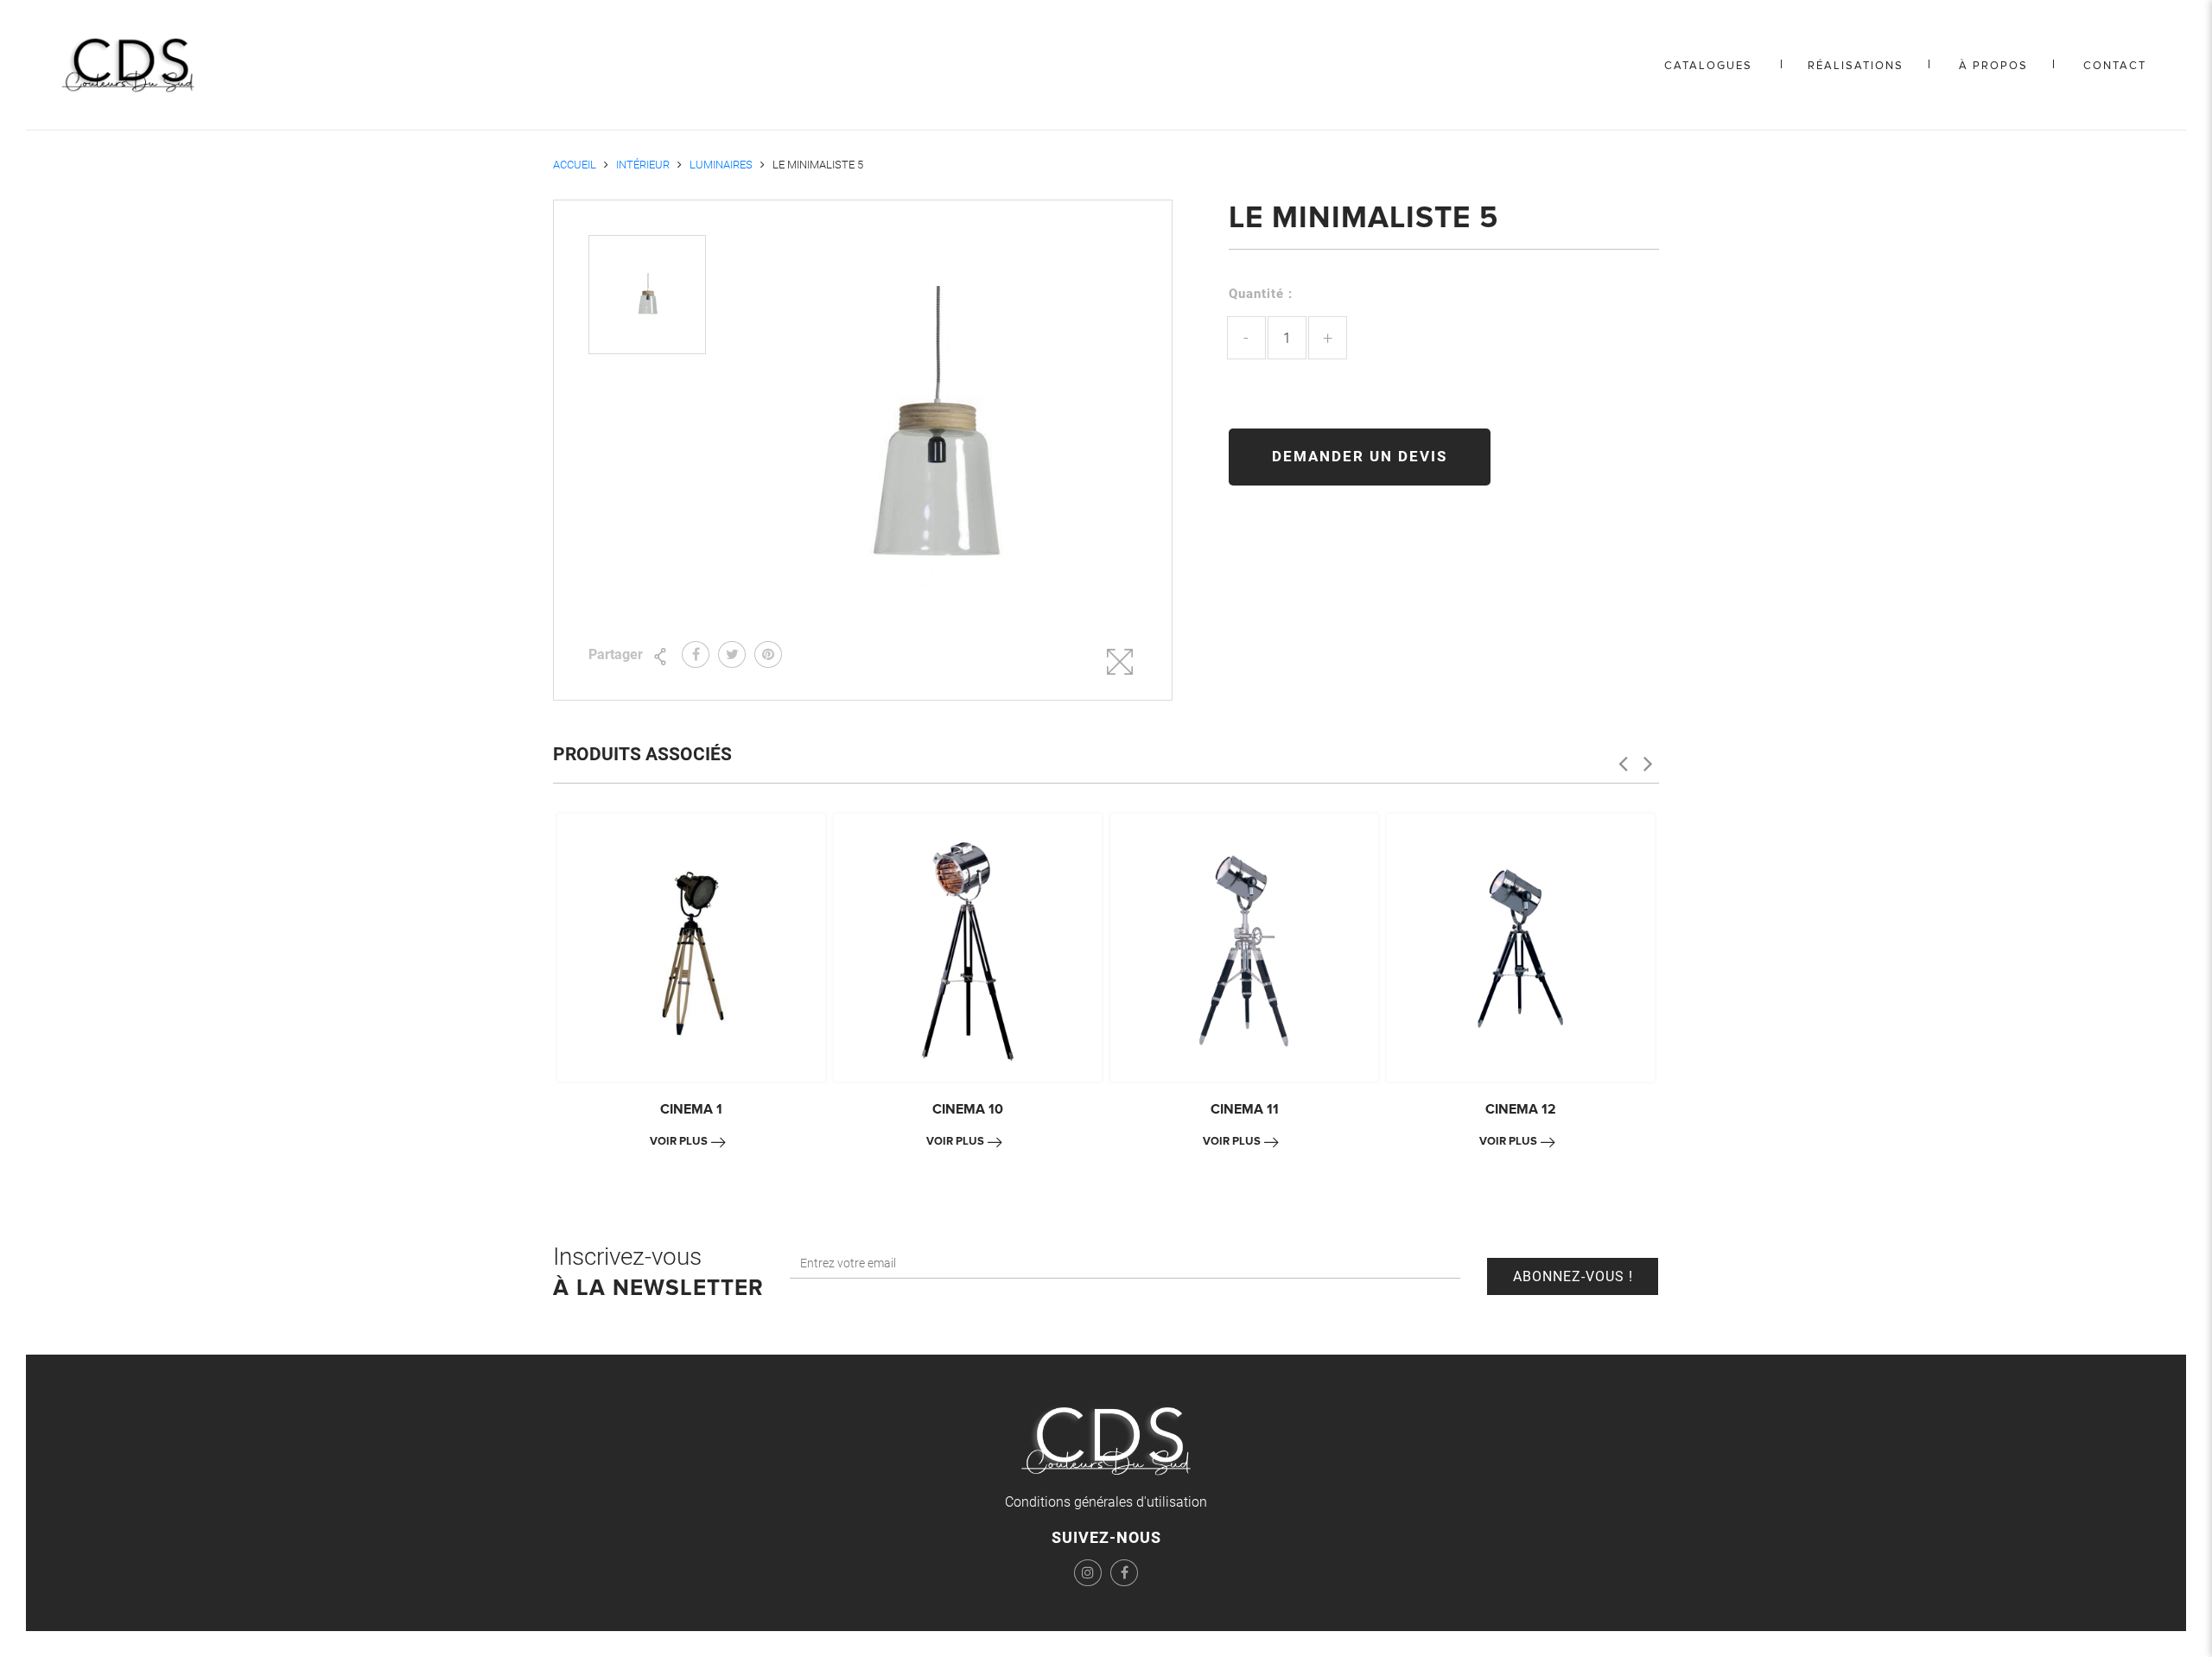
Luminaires (721, 165)
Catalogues (1708, 66)
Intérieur (643, 165)
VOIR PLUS (679, 1141)
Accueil (575, 165)
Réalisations (1856, 66)
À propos (1993, 66)
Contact (2115, 66)
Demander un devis (1360, 456)
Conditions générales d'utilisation (1106, 1502)
